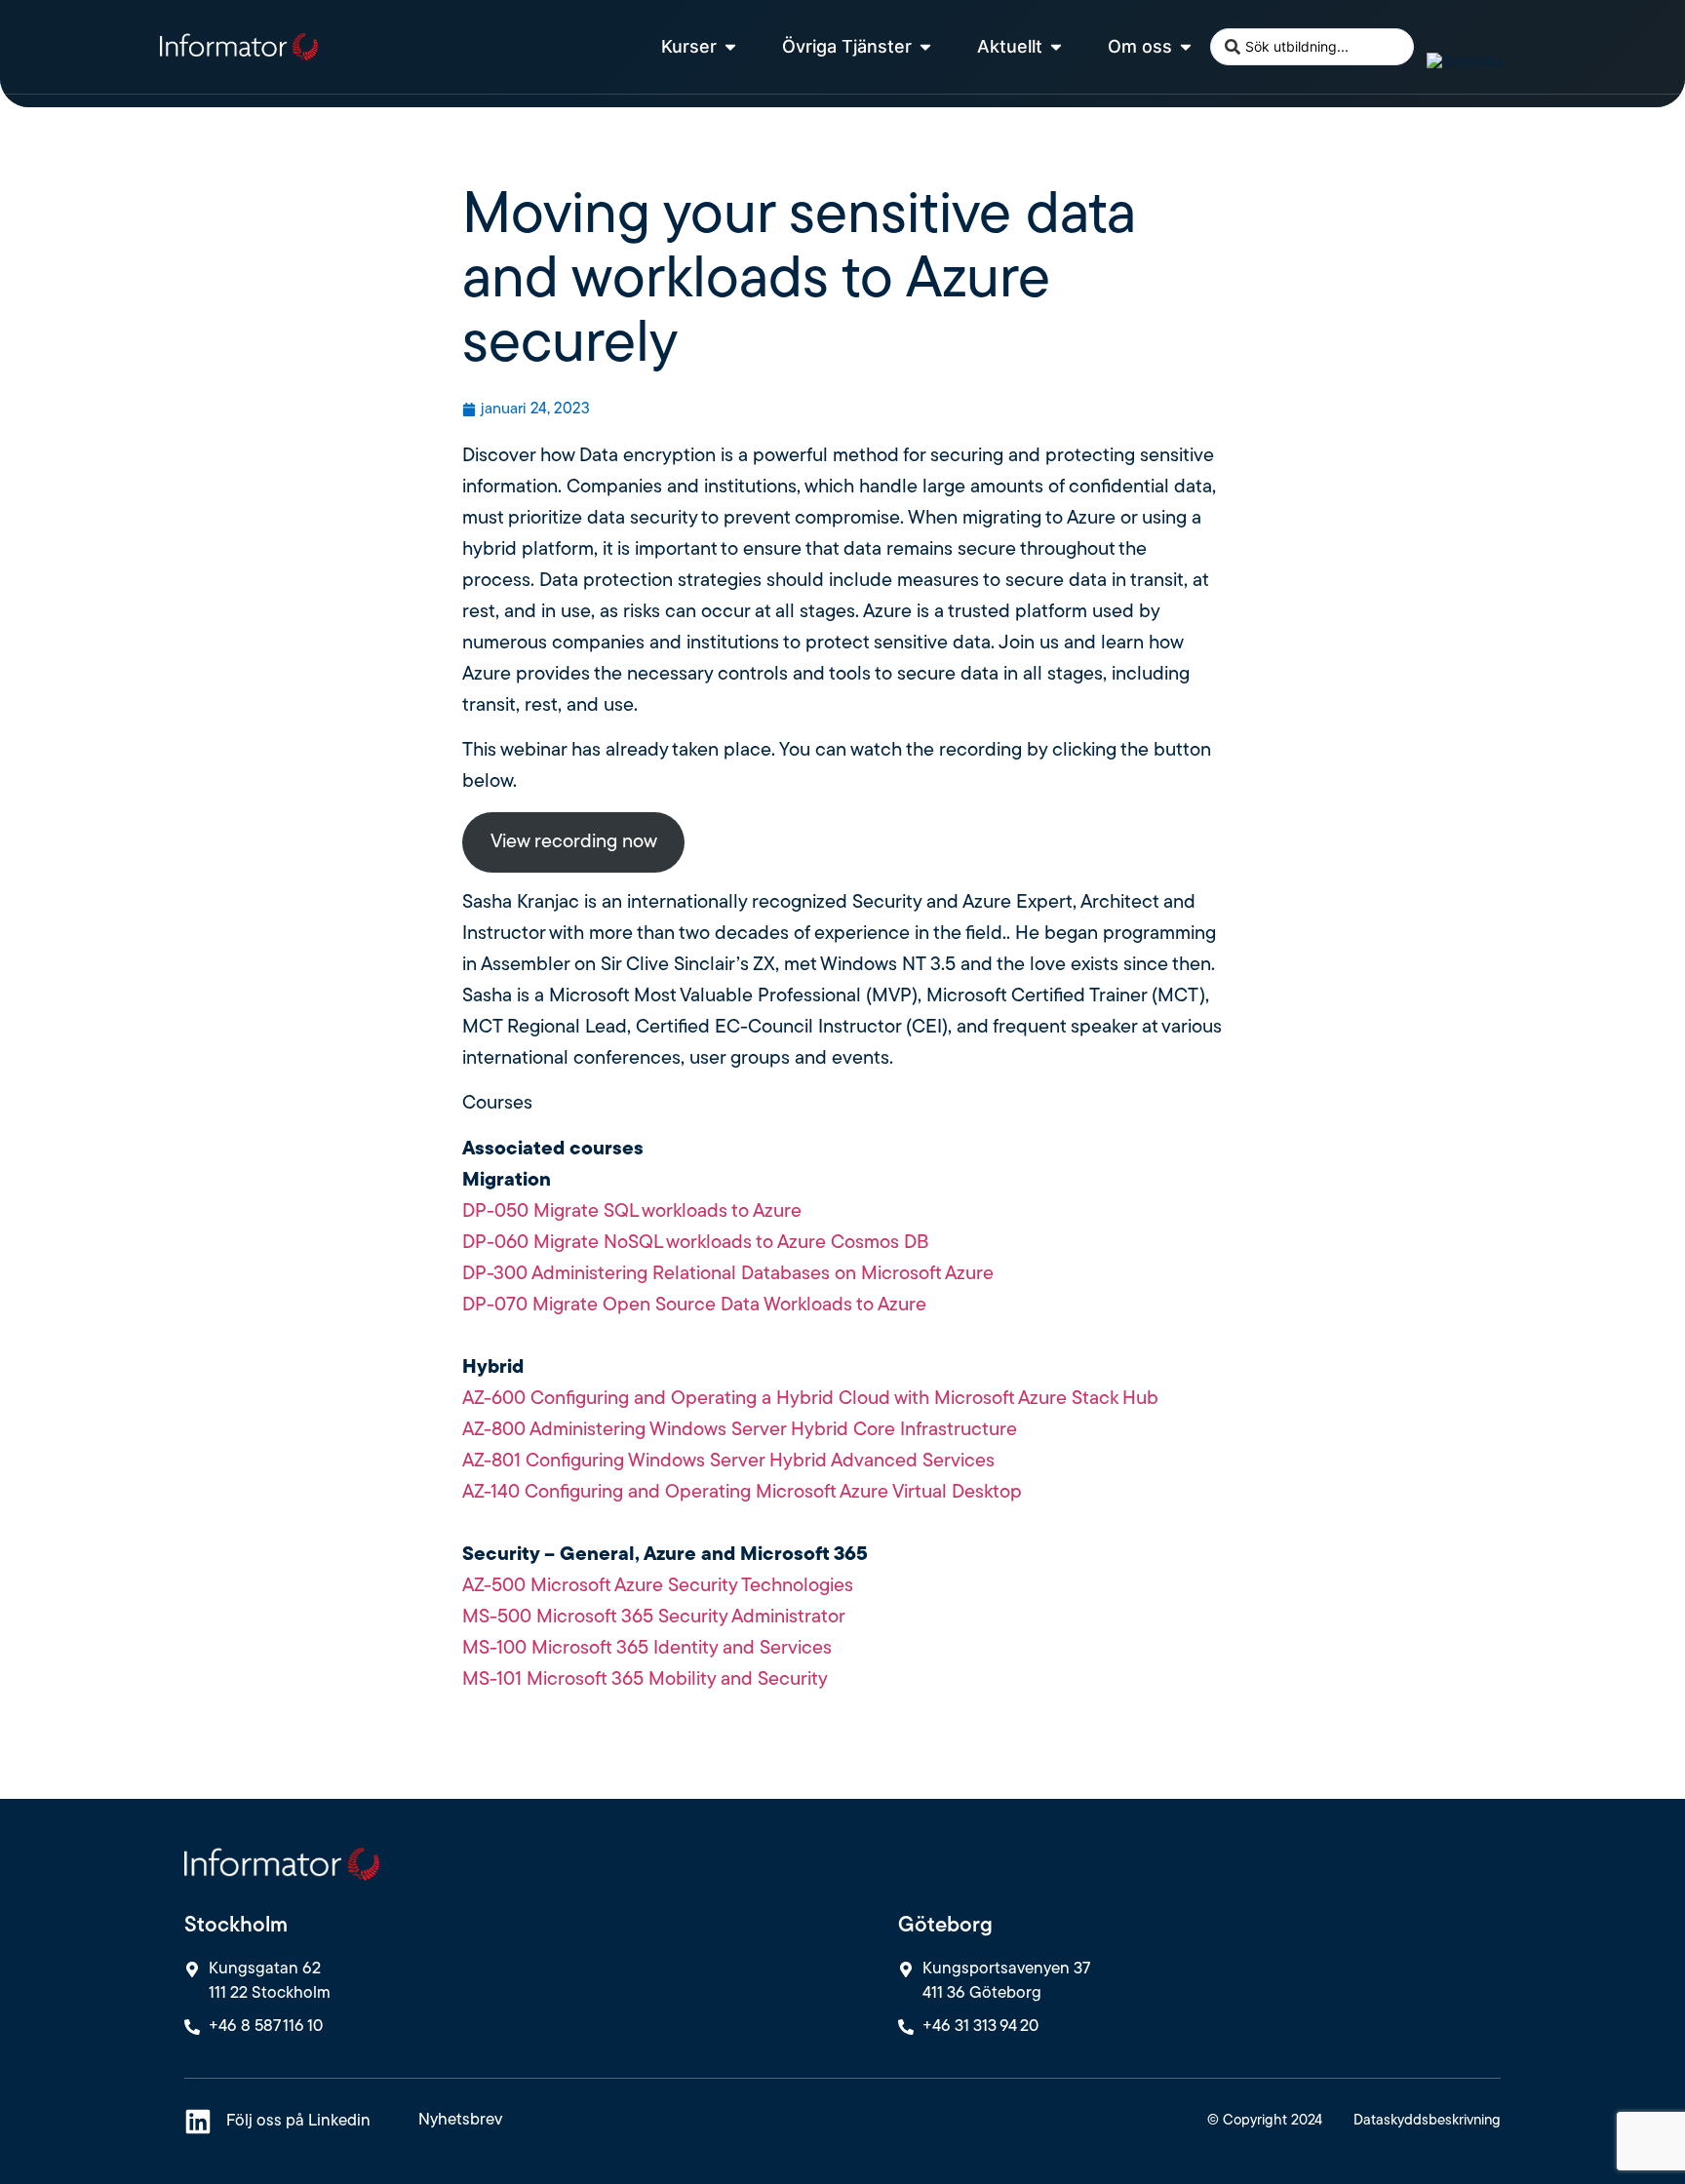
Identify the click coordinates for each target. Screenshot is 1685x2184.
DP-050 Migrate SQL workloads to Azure (632, 1212)
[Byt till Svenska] (1465, 60)
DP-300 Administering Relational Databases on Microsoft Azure (728, 1274)
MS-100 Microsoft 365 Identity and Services (647, 1649)
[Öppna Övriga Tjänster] (925, 46)
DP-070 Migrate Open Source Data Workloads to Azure (694, 1306)
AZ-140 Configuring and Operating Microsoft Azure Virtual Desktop (742, 1493)
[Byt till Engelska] (1435, 33)
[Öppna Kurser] (730, 46)
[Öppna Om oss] (1186, 46)
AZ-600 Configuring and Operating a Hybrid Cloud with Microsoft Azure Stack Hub (810, 1399)
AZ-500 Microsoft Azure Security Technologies (658, 1586)
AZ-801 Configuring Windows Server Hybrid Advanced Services (728, 1462)
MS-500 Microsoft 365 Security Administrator (654, 1618)
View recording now (574, 842)
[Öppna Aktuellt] (1056, 46)
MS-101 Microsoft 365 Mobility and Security (645, 1680)
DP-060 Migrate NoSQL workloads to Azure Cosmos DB (695, 1243)
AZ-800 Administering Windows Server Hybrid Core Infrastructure (740, 1430)
